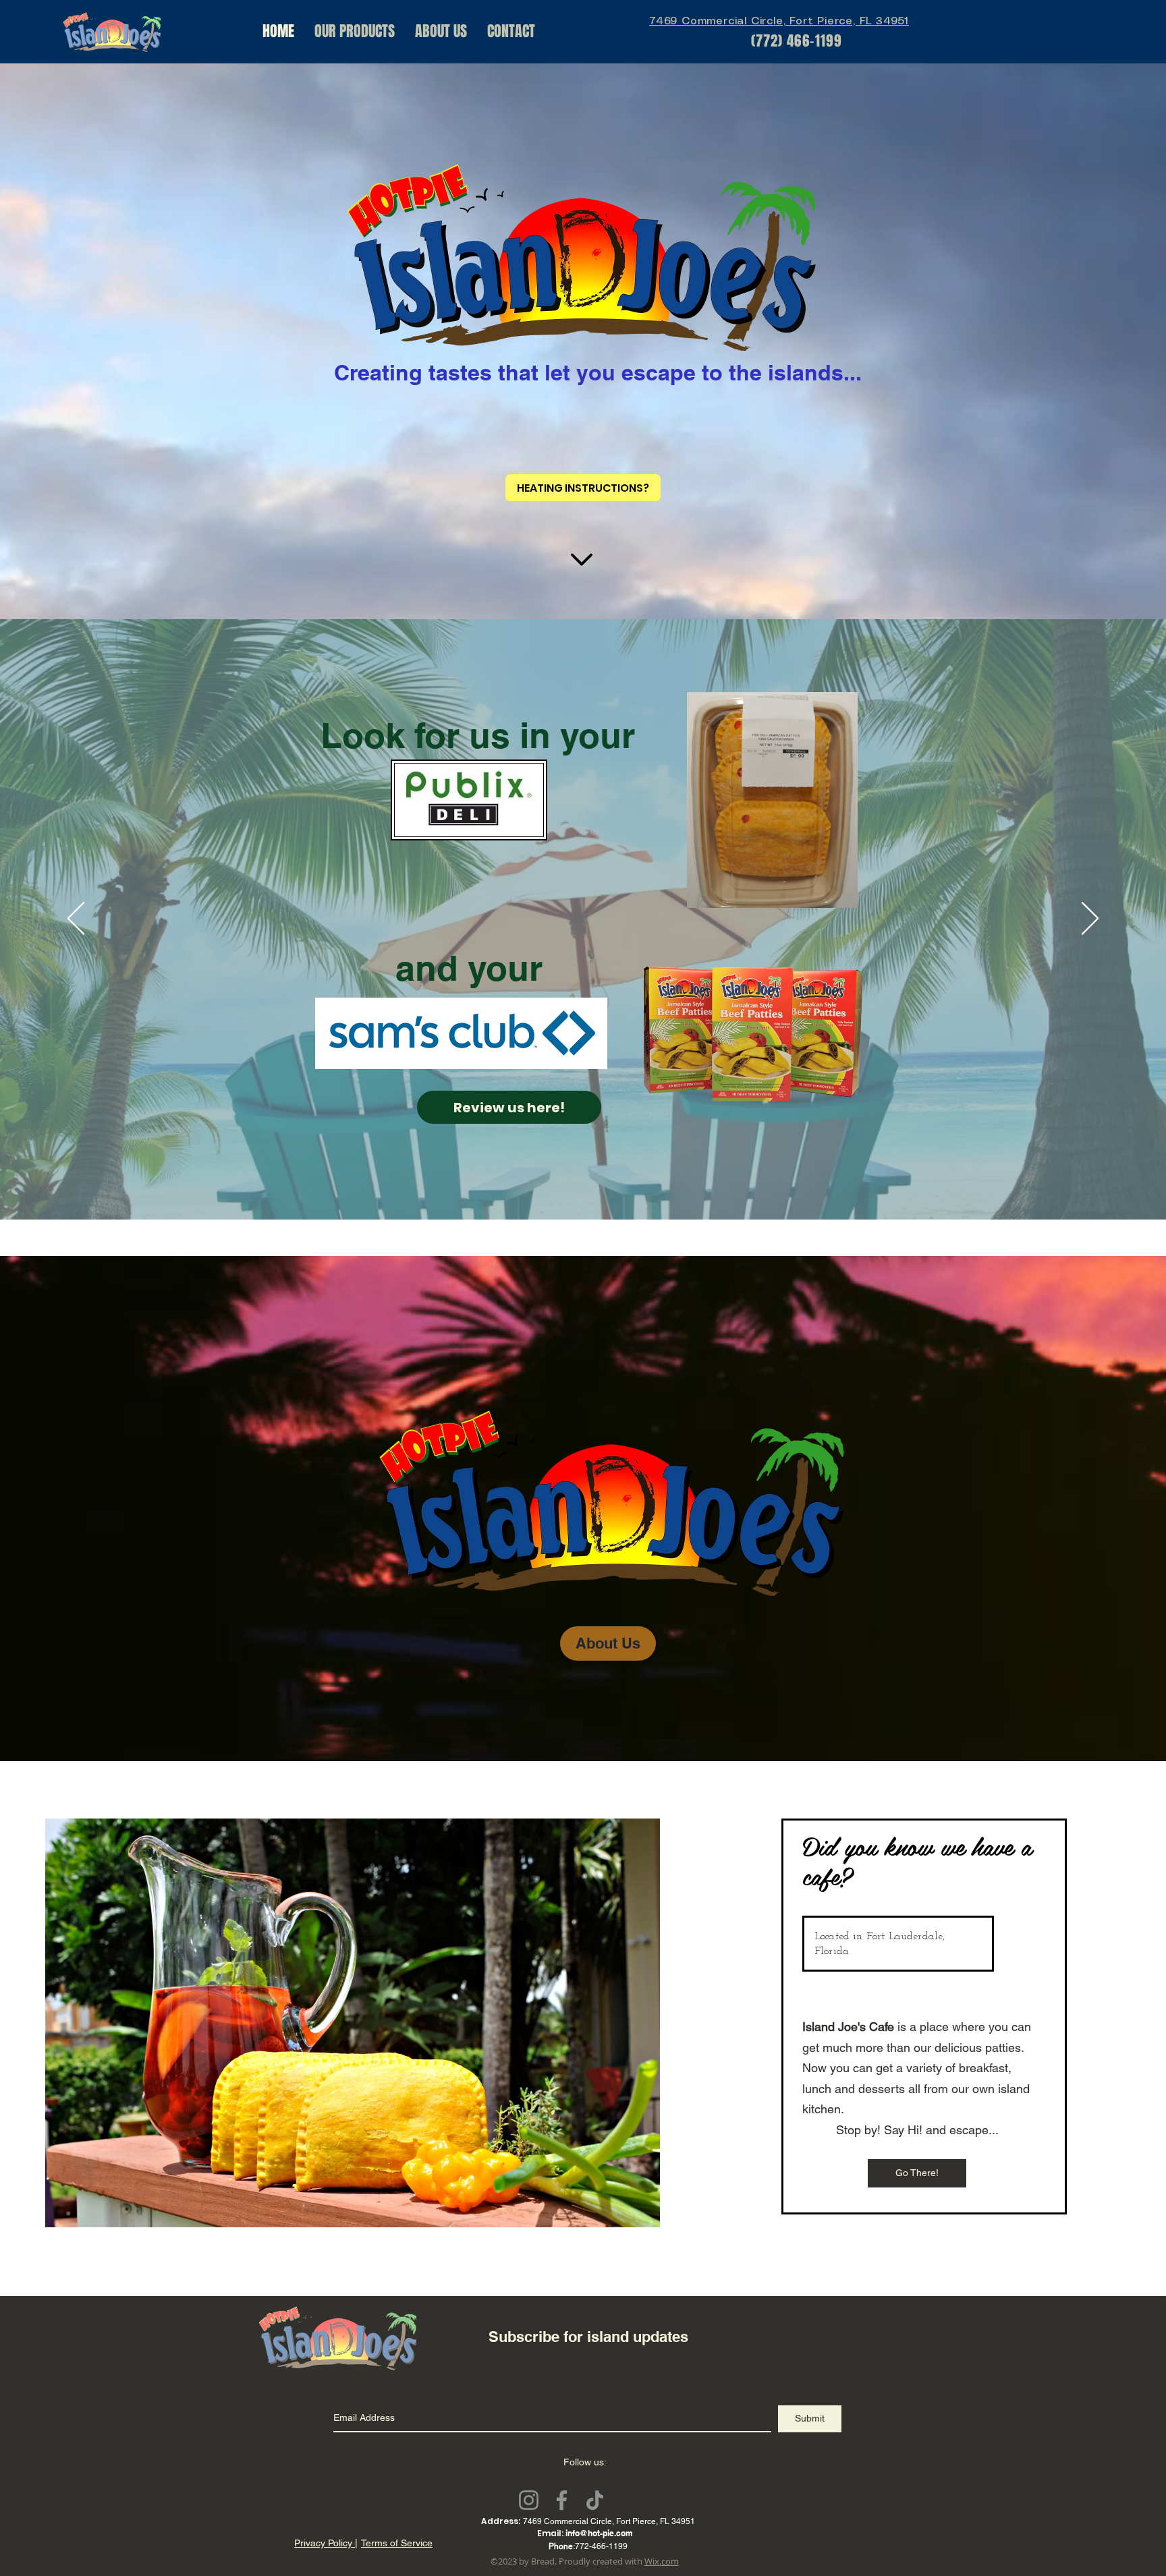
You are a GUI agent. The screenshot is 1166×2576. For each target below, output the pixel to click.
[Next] (1090, 919)
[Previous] (76, 919)
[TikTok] (595, 2500)
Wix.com (662, 2561)
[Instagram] (529, 2500)
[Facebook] (562, 2500)
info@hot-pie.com (599, 2533)
